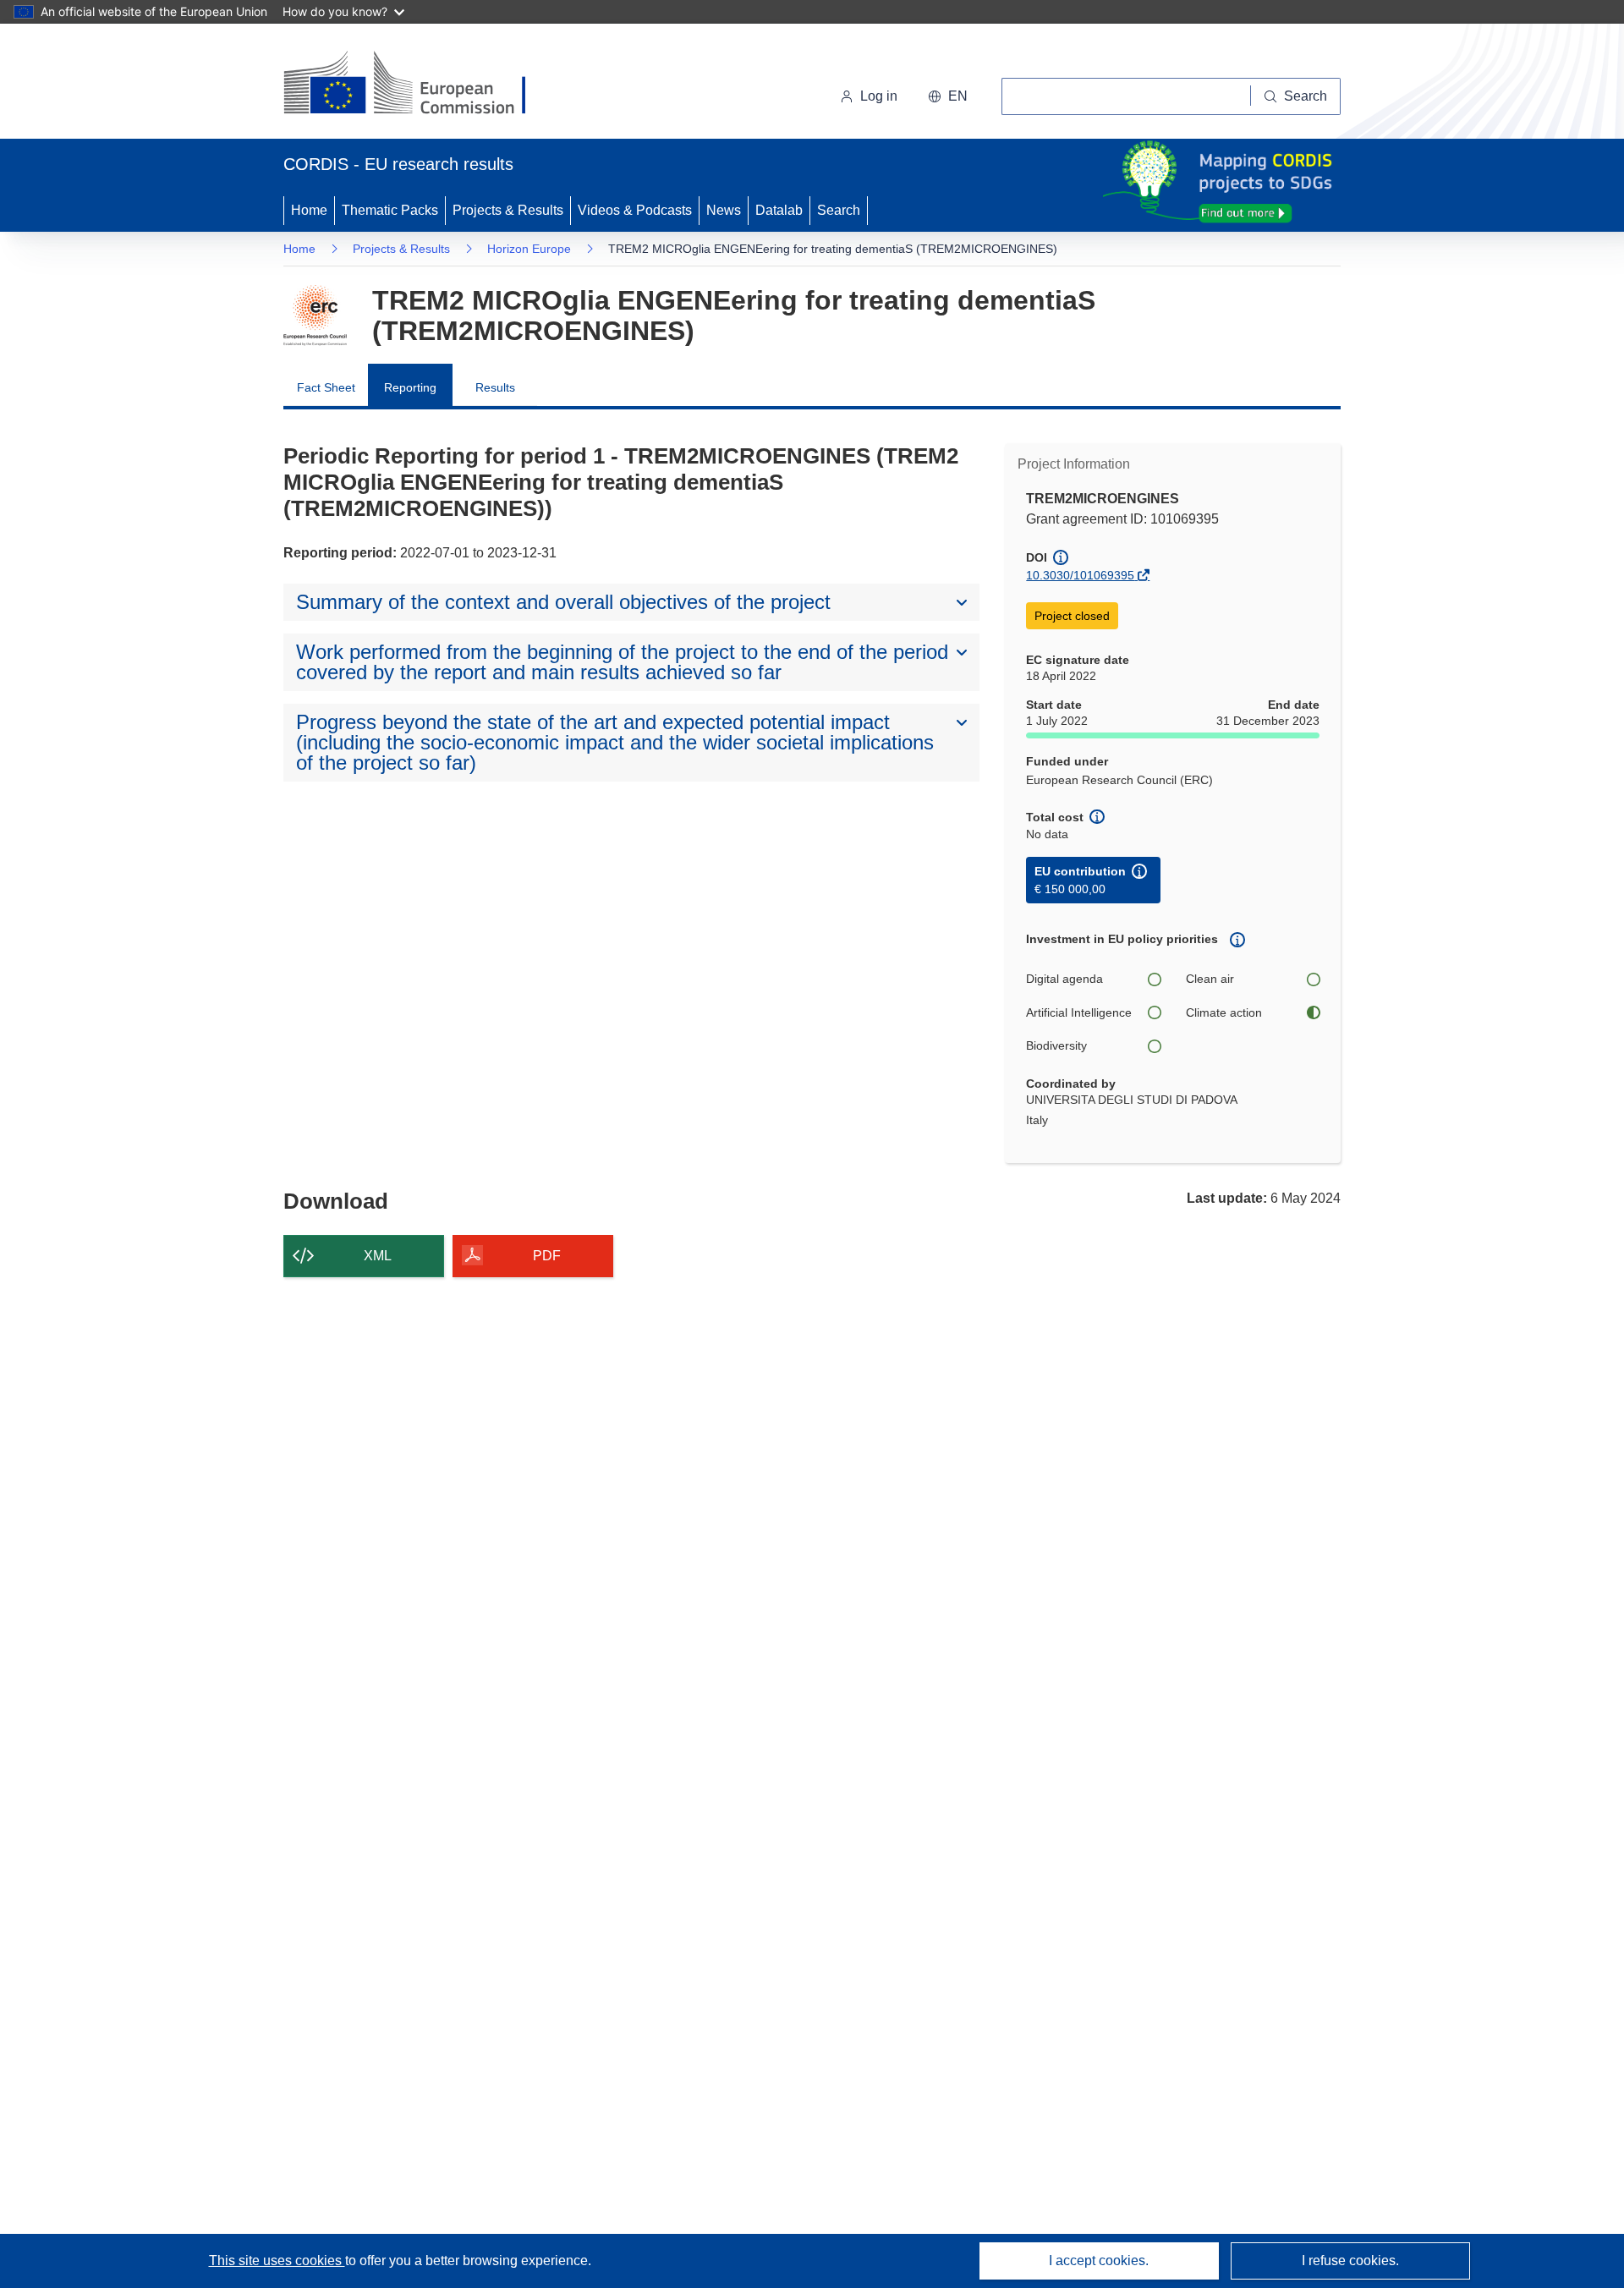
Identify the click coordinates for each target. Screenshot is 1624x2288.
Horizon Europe (529, 249)
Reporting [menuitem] (410, 387)
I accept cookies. (1099, 2261)
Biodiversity (1056, 1045)
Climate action (1224, 1012)
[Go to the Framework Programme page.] (315, 315)
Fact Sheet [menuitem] (326, 387)
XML (378, 1256)
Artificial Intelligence (1079, 1012)
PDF (547, 1256)
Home (309, 210)
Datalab (779, 210)
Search (839, 210)
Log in (879, 96)
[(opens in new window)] (420, 85)
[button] (948, 96)
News (724, 210)
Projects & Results (508, 210)
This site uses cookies (277, 2261)
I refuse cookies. (1350, 2261)
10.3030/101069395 (1080, 575)
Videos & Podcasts (635, 210)
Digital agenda (1064, 979)
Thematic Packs (390, 210)
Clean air (1210, 979)
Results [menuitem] (495, 387)
